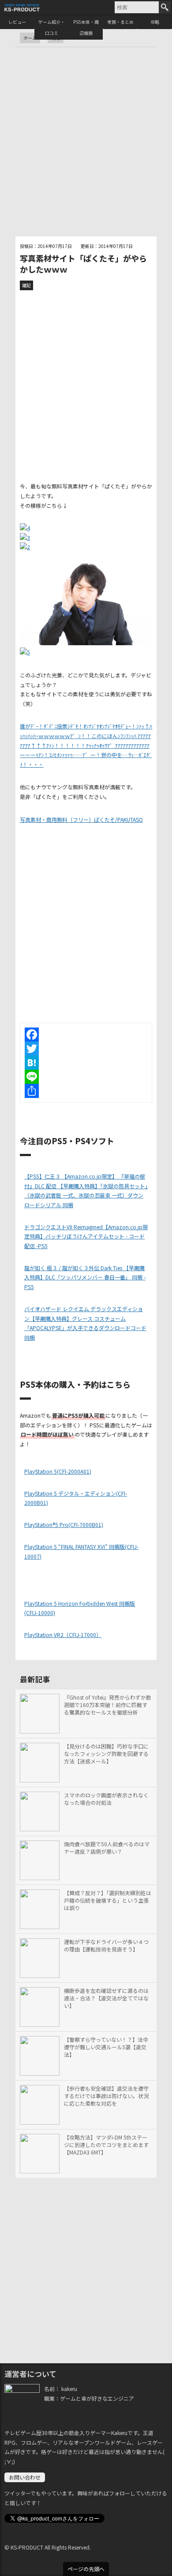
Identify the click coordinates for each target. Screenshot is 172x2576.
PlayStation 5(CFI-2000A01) (58, 1471)
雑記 (26, 285)
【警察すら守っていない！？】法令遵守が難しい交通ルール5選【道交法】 (106, 2047)
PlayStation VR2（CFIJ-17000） (63, 1635)
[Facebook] (86, 1035)
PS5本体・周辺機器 (86, 27)
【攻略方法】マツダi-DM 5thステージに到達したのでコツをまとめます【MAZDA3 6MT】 (106, 2145)
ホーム (30, 38)
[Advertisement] (86, 142)
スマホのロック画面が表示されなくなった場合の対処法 (106, 1799)
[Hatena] (86, 1063)
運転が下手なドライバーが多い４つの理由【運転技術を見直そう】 (106, 1946)
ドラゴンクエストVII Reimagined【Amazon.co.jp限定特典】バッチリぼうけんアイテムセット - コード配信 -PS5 (86, 1236)
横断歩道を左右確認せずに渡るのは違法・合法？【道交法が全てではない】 (106, 1998)
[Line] (86, 1077)
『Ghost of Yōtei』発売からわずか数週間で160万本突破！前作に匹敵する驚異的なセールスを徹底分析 (108, 1705)
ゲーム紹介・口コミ (52, 27)
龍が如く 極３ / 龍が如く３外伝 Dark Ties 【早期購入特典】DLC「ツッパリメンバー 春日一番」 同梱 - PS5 (85, 1277)
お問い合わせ (25, 2477)
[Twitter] (86, 1049)
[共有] (86, 1091)
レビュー (17, 22)
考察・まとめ (120, 22)
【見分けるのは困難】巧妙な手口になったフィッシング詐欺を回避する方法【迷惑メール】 (106, 1754)
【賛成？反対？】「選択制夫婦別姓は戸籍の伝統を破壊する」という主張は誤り (108, 1900)
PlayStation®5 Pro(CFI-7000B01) (64, 1525)
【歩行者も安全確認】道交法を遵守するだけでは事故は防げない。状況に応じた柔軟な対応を (106, 2096)
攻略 (155, 22)
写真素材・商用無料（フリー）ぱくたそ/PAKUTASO (81, 819)
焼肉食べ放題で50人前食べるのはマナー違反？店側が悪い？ (107, 1848)
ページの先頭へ (86, 2569)
